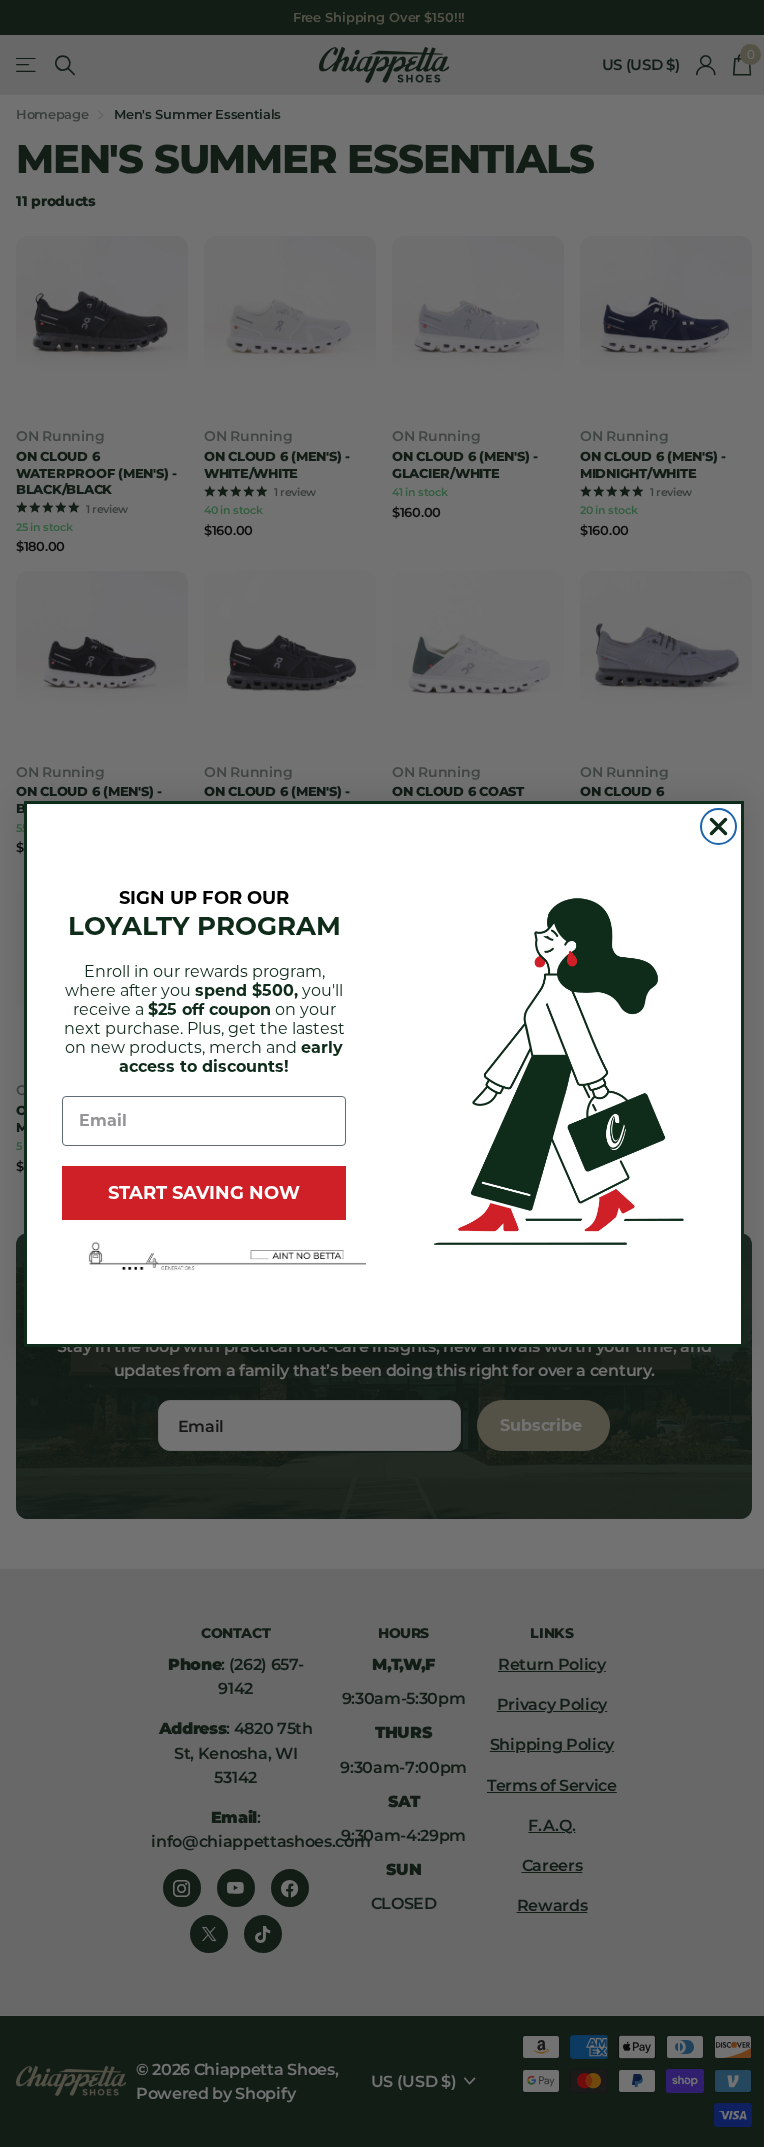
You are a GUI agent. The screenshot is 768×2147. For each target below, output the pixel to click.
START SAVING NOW (204, 1193)
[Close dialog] (718, 826)
